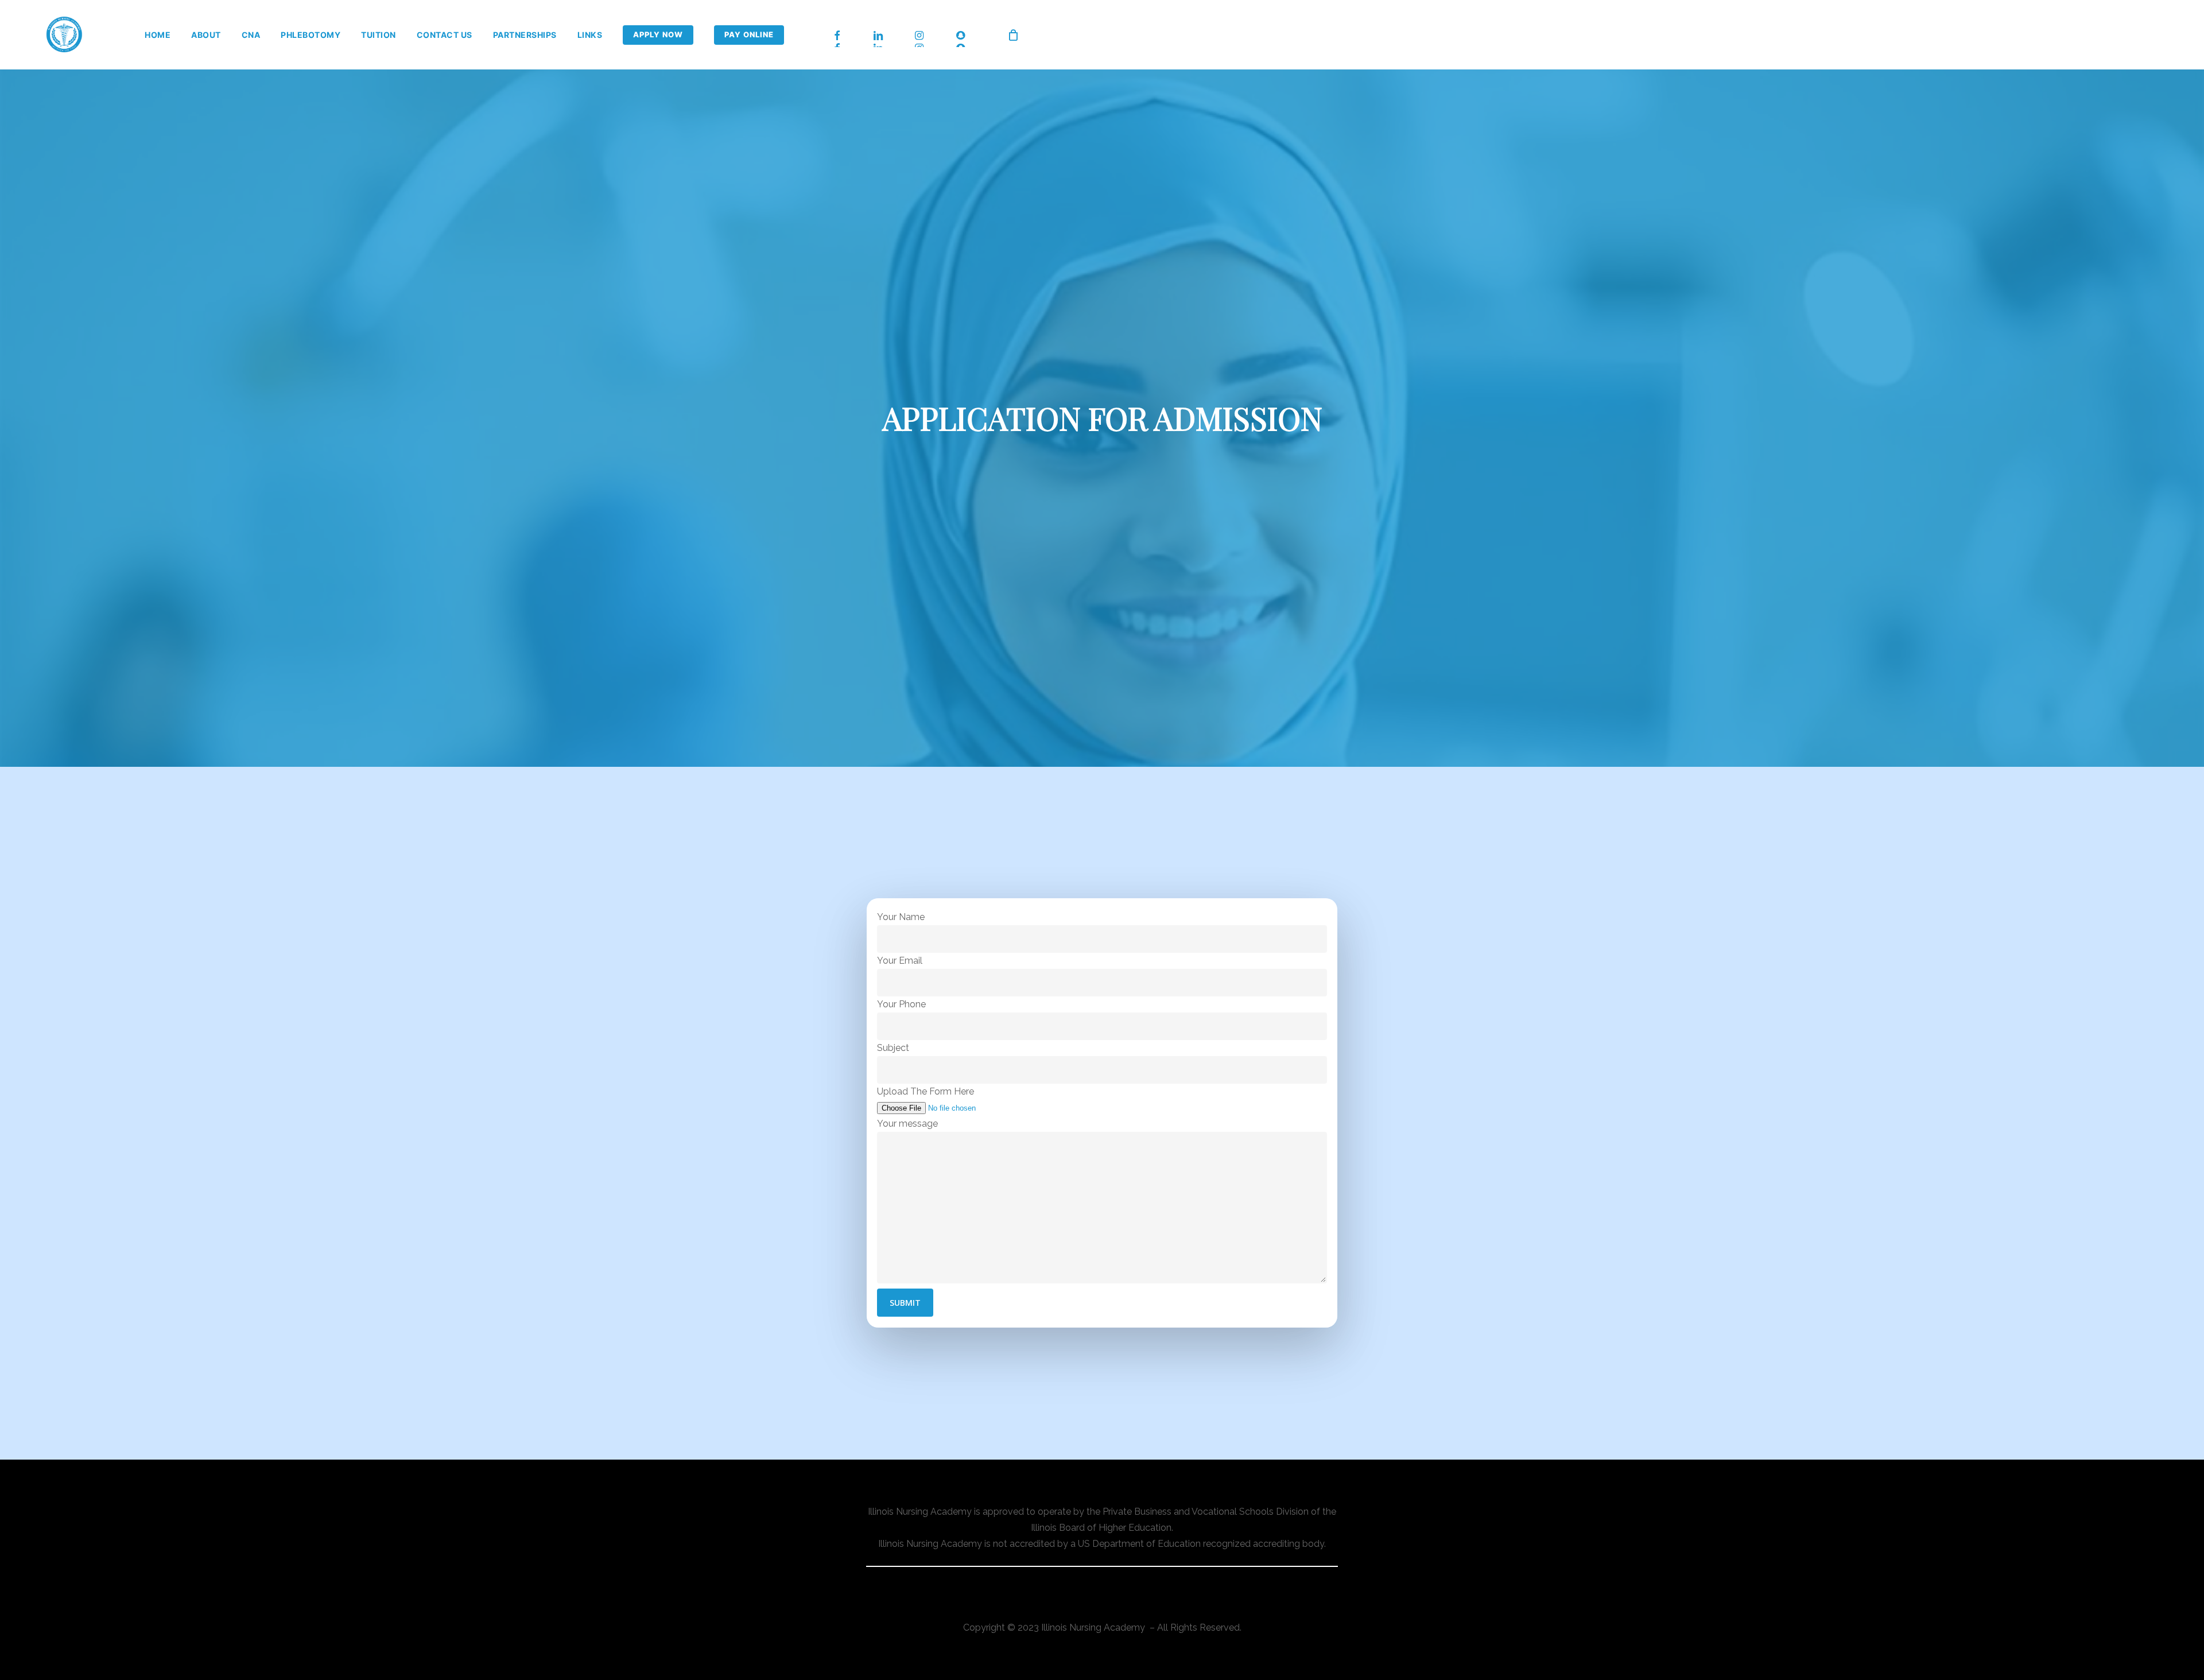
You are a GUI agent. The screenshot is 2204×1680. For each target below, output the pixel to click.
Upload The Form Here (926, 1091)
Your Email (900, 961)
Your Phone (901, 1004)
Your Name (901, 917)
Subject (893, 1048)
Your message (907, 1124)
